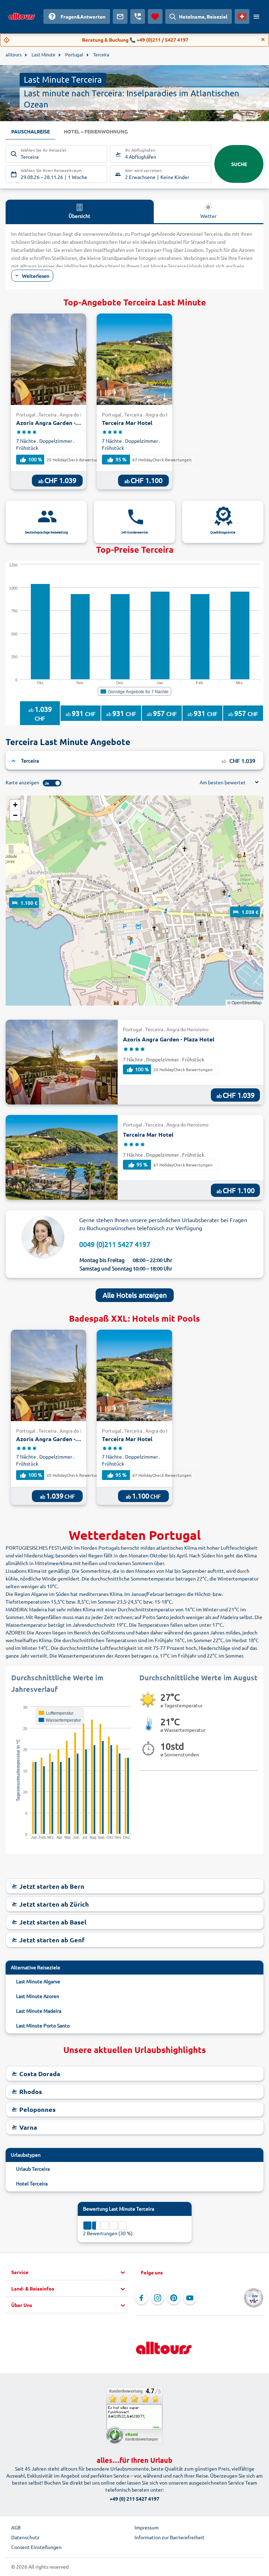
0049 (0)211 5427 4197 (115, 1244)
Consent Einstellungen (36, 2547)
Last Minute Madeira (39, 2011)
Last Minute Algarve (38, 1981)
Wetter (208, 216)
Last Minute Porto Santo (43, 2025)
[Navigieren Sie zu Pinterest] (174, 2298)
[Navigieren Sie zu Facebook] (142, 2298)
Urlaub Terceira (33, 2169)
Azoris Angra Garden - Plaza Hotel (49, 423)
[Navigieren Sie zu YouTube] (190, 2298)
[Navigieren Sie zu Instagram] (158, 2298)
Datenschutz (25, 2537)
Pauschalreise (30, 131)
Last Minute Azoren (38, 1996)
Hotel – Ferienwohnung (96, 131)
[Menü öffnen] (256, 16)
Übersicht (80, 216)
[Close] (263, 40)
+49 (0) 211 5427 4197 (134, 2499)
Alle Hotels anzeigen (135, 1295)
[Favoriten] (155, 16)
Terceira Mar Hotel (127, 423)
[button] (24, 896)
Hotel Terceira (32, 2183)
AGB (16, 2527)
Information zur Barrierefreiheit (170, 2537)
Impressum (147, 2527)
